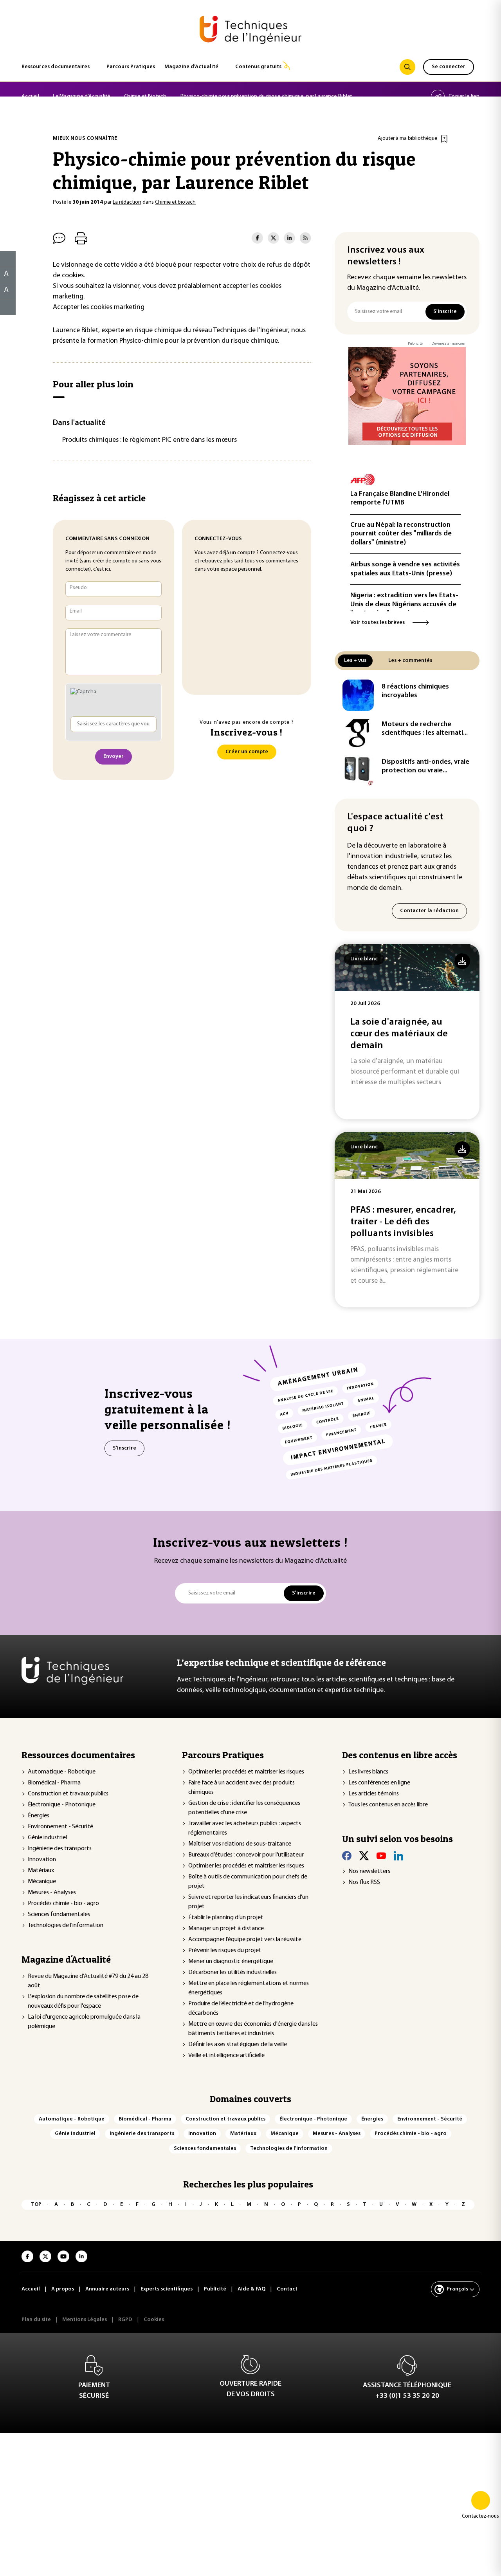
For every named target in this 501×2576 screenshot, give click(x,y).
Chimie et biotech (175, 202)
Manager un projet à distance (226, 1929)
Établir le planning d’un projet (226, 1918)
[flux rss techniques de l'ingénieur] (305, 238)
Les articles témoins (374, 1794)
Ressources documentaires (56, 67)
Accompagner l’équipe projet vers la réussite (245, 1940)
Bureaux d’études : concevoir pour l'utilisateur (246, 1855)
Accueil (30, 97)
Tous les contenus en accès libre (388, 1805)
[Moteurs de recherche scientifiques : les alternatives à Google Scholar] (358, 733)
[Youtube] (381, 1856)
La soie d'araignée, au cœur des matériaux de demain (399, 1034)
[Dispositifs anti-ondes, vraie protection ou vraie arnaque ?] (358, 770)
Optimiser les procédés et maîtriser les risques (246, 1772)
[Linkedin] (398, 1856)
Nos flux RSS (364, 1882)
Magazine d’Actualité (191, 67)
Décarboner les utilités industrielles (232, 1972)
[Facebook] (347, 1856)
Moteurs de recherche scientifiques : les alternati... (425, 729)
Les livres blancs (368, 1772)
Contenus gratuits (258, 67)
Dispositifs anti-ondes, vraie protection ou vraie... (425, 767)
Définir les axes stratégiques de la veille (238, 2045)
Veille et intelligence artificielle (226, 2055)
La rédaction (127, 202)
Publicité (415, 344)
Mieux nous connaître (85, 138)
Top (36, 2205)
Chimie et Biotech (145, 97)
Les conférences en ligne (379, 1783)
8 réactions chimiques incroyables (415, 691)
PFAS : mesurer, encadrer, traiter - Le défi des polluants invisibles (403, 1222)
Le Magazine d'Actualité (81, 97)
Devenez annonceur (449, 344)
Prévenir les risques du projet (225, 1951)
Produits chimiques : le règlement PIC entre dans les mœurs (150, 440)
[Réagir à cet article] (3, 305)
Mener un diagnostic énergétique (231, 1961)
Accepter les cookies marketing (99, 307)
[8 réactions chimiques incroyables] (358, 695)
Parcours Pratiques (131, 67)
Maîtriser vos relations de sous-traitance (240, 1844)
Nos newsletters (369, 1871)
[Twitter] (364, 1856)
